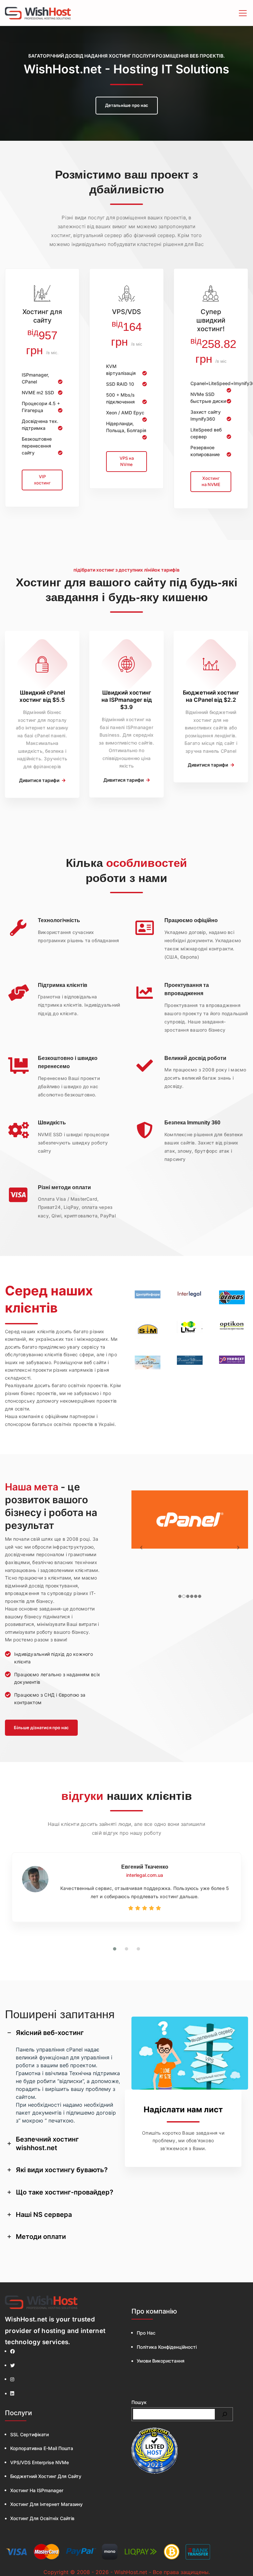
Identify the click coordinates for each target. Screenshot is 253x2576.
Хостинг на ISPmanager (37, 2490)
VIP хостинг (42, 480)
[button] (115, 1949)
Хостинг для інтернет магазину (46, 2504)
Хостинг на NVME (211, 481)
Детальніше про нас (127, 105)
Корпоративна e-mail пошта (42, 2448)
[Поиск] (225, 2414)
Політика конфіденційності (167, 2347)
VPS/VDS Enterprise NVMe (40, 2462)
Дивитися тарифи (40, 780)
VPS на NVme (127, 461)
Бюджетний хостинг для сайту (46, 2476)
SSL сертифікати (29, 2434)
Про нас (146, 2333)
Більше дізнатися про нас (41, 1728)
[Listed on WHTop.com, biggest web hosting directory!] (155, 2451)
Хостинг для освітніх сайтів (42, 2518)
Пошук (139, 2402)
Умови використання (161, 2361)
